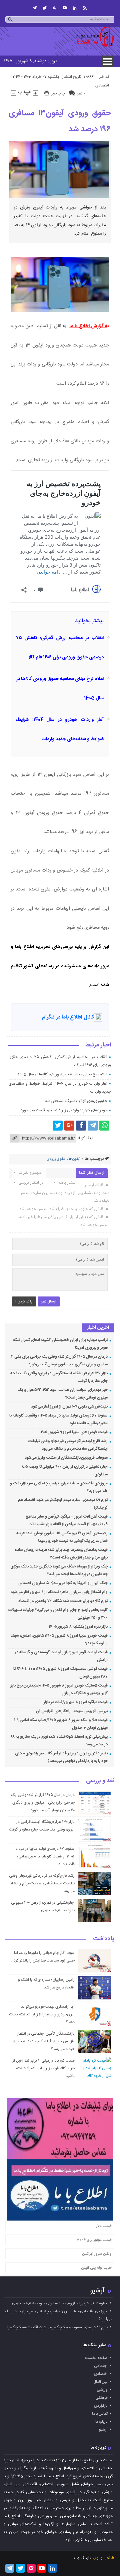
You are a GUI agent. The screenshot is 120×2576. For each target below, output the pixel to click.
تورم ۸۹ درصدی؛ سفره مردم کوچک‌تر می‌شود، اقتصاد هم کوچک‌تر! (57, 2327)
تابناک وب (82, 2558)
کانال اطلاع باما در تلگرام (68, 1017)
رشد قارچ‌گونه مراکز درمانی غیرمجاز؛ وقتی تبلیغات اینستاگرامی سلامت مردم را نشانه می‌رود (42, 1883)
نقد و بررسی (100, 1781)
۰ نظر (81, 93)
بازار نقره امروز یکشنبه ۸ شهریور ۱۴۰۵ (78, 1627)
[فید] (85, 8)
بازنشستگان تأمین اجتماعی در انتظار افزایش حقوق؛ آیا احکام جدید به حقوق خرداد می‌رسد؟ (44, 2041)
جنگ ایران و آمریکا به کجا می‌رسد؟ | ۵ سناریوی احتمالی (63, 1583)
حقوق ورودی (56, 1159)
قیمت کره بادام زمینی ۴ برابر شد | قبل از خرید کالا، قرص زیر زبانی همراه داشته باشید (44, 2068)
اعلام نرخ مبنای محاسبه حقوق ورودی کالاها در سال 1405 (63, 1074)
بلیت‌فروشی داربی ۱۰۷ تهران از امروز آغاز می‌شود (69, 1407)
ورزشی (102, 2390)
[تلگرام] (35, 8)
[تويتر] (45, 8)
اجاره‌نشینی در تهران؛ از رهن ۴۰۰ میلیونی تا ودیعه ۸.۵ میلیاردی (60, 2303)
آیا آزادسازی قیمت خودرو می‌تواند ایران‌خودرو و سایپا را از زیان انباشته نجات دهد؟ (42, 2014)
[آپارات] (55, 8)
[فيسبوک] (81, 1126)
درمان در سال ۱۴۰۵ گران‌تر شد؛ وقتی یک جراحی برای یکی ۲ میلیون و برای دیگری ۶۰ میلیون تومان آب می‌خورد (43, 1803)
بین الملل (100, 2382)
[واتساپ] (104, 1126)
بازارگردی (101, 2406)
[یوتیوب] (65, 8)
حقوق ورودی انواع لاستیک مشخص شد (76, 1101)
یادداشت (104, 1939)
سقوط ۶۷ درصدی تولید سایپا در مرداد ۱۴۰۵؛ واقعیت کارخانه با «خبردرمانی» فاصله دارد (45, 1856)
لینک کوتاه (85, 1138)
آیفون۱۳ (74, 1159)
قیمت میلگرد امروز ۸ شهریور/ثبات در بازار (76, 1702)
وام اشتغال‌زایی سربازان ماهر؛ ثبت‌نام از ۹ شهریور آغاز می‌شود (59, 1592)
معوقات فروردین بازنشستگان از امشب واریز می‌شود (66, 1458)
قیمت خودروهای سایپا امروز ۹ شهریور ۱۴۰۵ (73, 1432)
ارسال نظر (49, 1301)
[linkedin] (75, 8)
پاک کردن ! (24, 1301)
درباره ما (101, 2422)
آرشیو (97, 2291)
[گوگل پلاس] (69, 1126)
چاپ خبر (58, 93)
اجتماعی (101, 2366)
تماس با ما (100, 2414)
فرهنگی (101, 2398)
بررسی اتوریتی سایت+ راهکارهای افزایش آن (72, 1711)
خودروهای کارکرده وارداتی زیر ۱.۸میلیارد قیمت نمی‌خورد (64, 1110)
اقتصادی (102, 85)
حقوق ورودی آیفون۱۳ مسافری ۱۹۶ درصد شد (60, 121)
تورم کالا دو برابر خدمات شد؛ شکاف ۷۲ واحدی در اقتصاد (63, 1601)
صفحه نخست (96, 2358)
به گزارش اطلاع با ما (89, 326)
